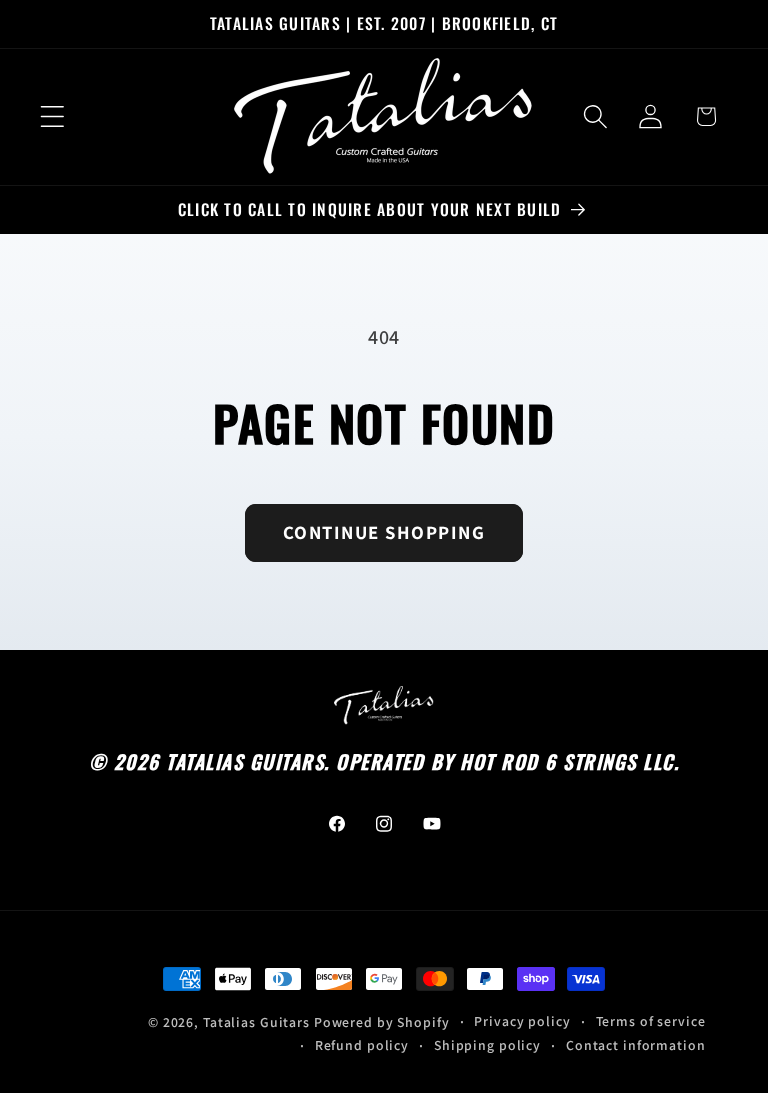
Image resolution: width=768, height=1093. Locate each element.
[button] (52, 116)
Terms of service (651, 1021)
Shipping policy (487, 1045)
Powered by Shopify (382, 1022)
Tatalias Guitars (256, 1022)
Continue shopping (384, 532)
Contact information (636, 1045)
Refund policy (362, 1045)
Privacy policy (522, 1021)
